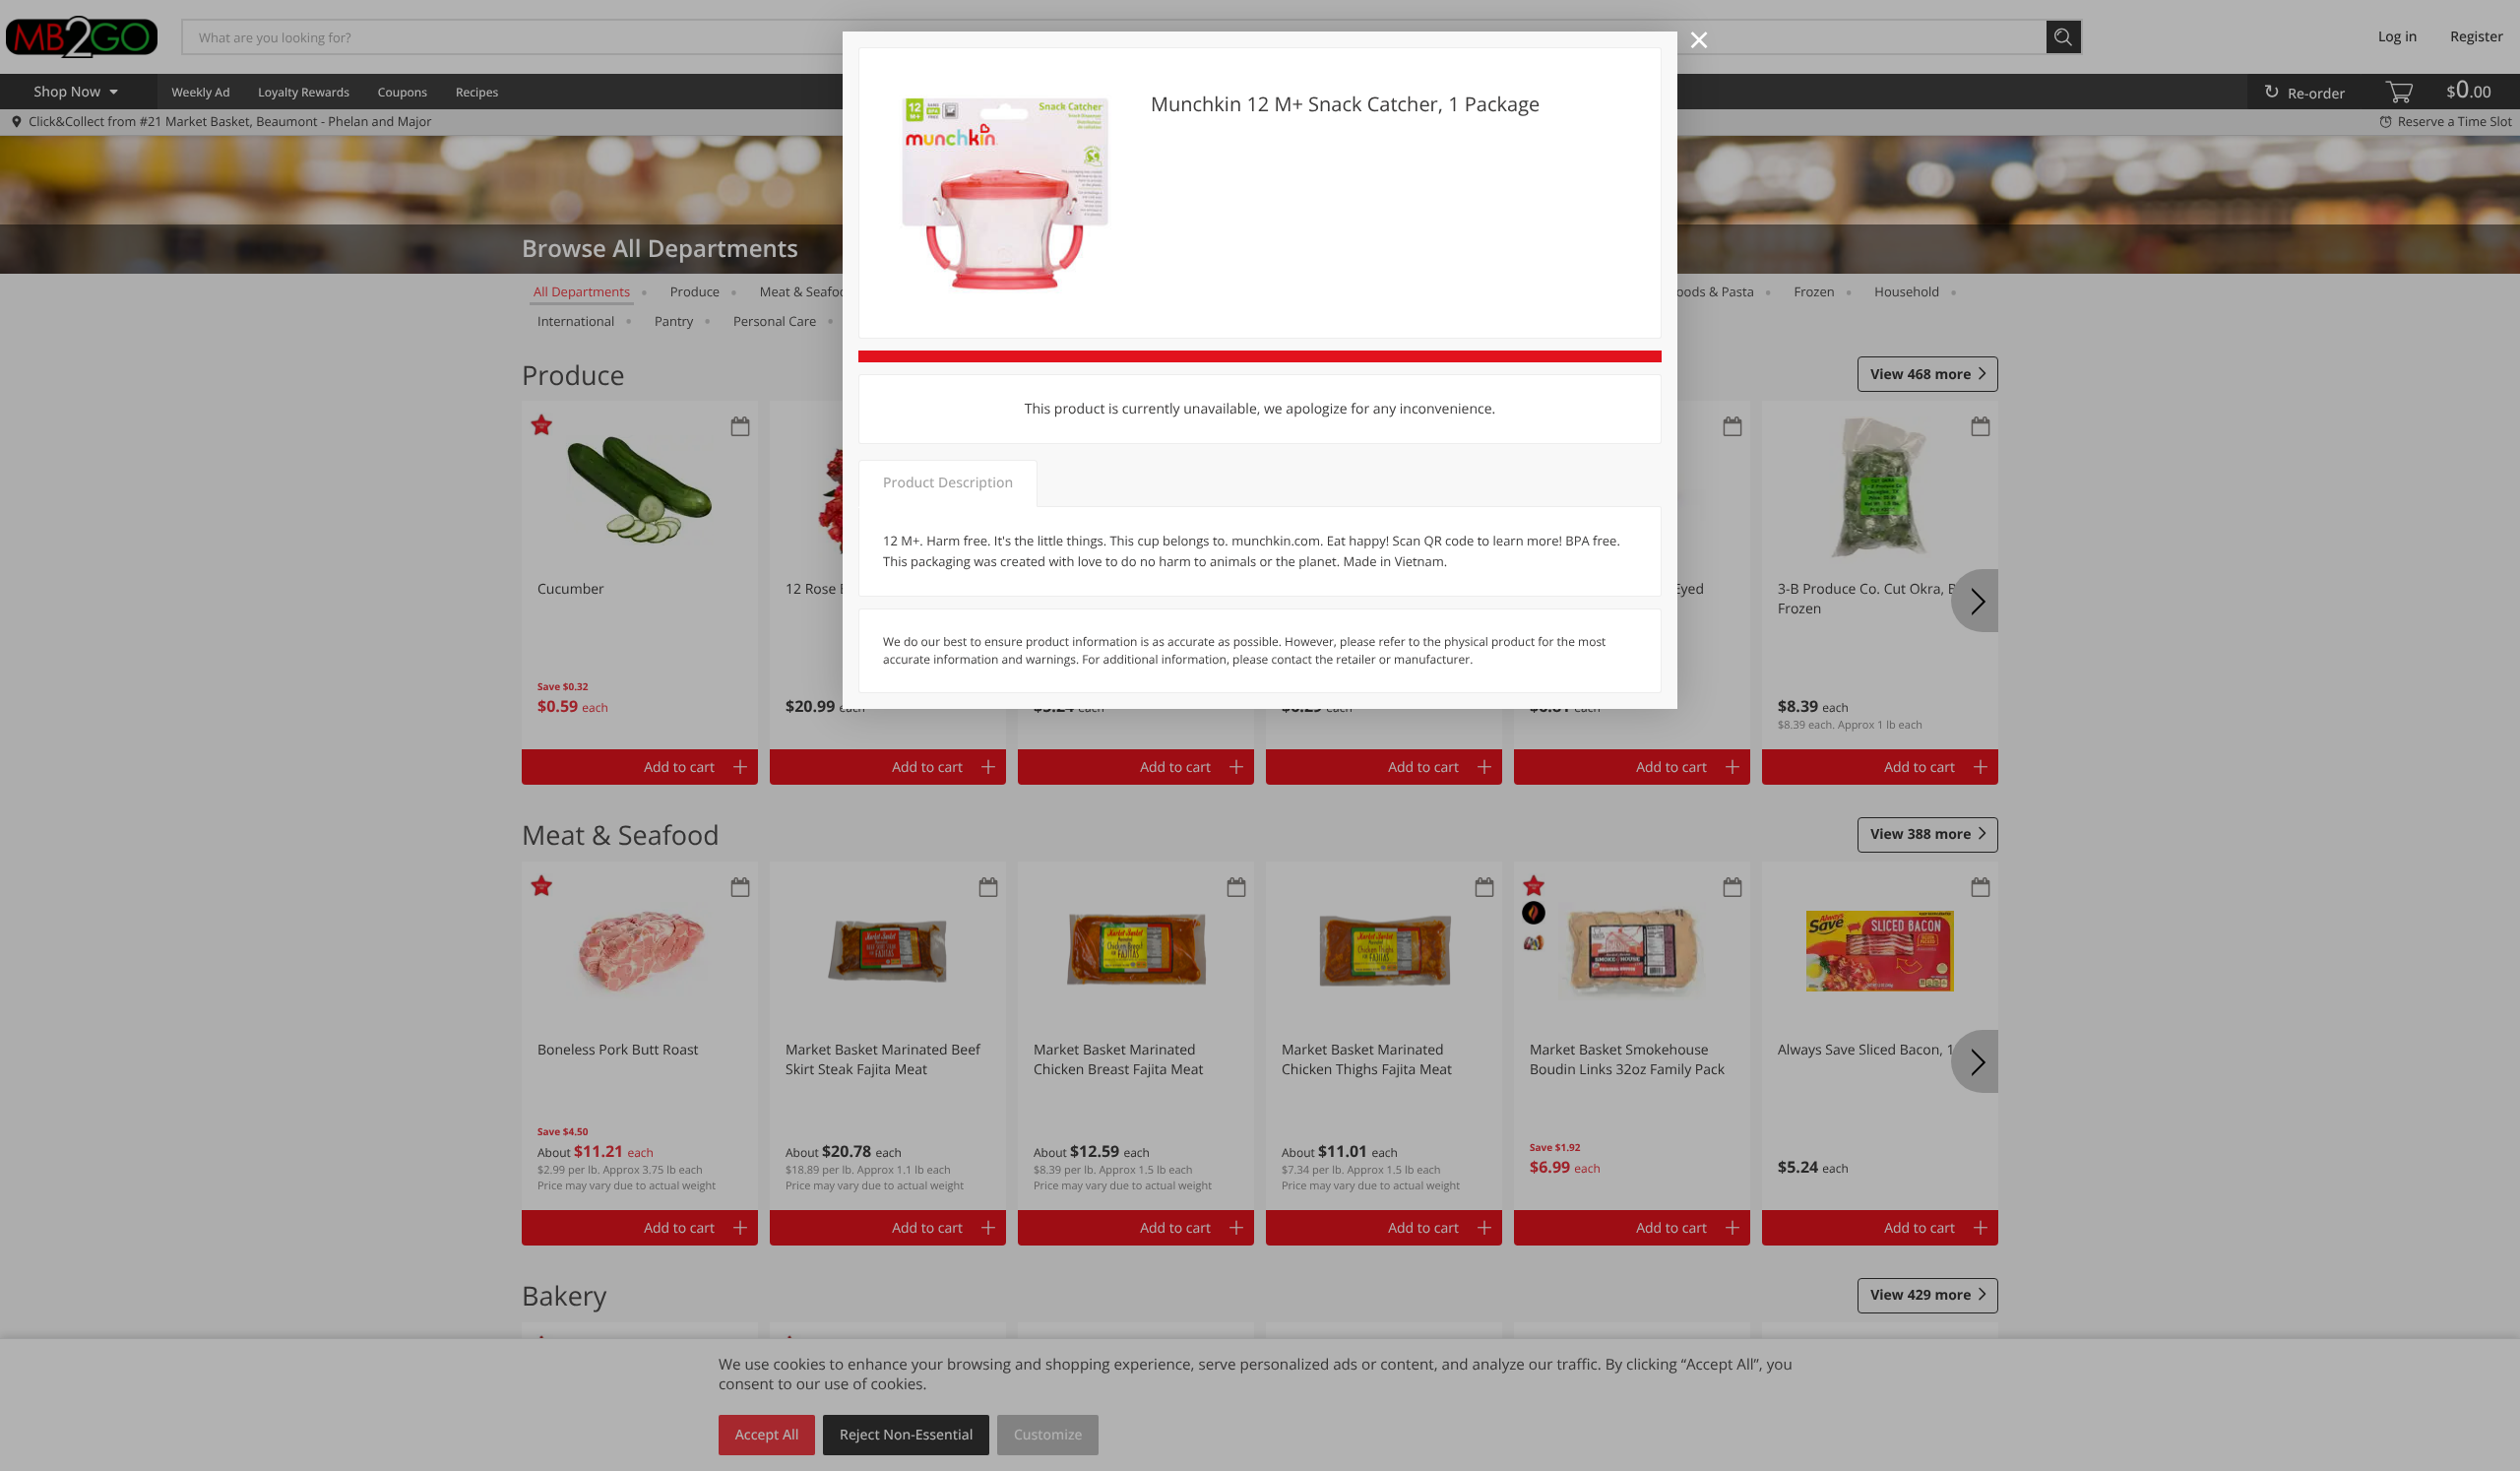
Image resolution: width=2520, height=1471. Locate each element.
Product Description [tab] (948, 483)
